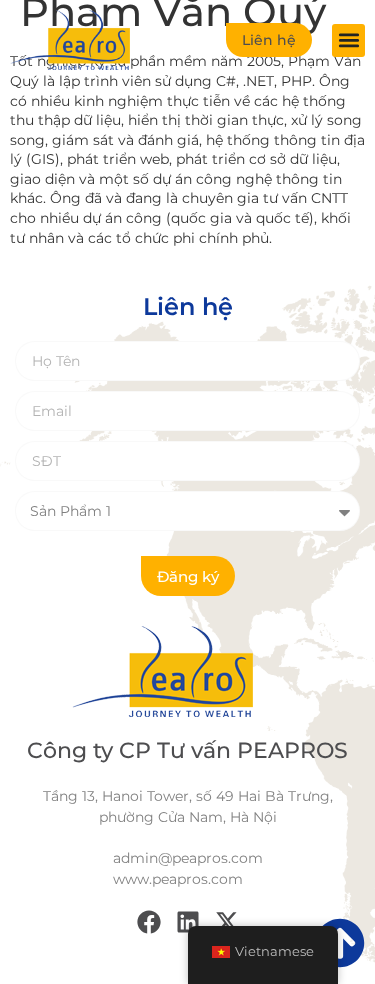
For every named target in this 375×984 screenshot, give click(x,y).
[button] (348, 40)
